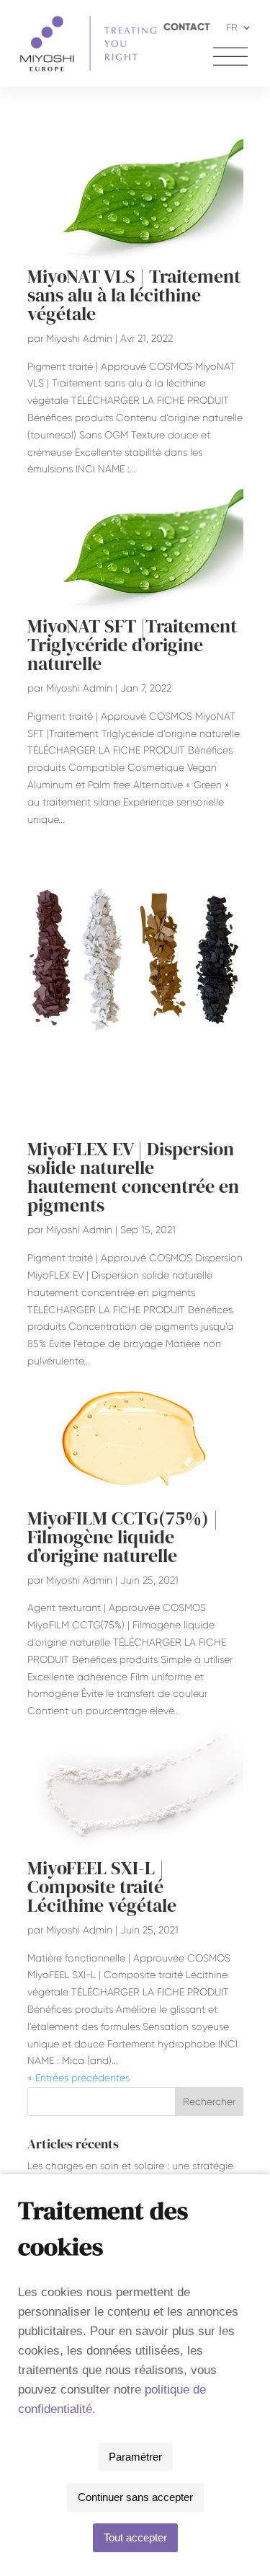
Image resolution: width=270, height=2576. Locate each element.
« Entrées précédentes (78, 2078)
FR (232, 28)
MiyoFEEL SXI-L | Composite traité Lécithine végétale (102, 1887)
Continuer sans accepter (135, 2497)
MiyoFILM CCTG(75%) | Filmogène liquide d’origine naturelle (123, 1537)
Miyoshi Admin (79, 338)
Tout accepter (135, 2537)
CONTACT (187, 28)
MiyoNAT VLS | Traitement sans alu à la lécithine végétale (134, 295)
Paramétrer (135, 2457)
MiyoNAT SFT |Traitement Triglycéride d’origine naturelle (132, 645)
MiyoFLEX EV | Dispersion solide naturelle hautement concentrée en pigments (133, 1177)
